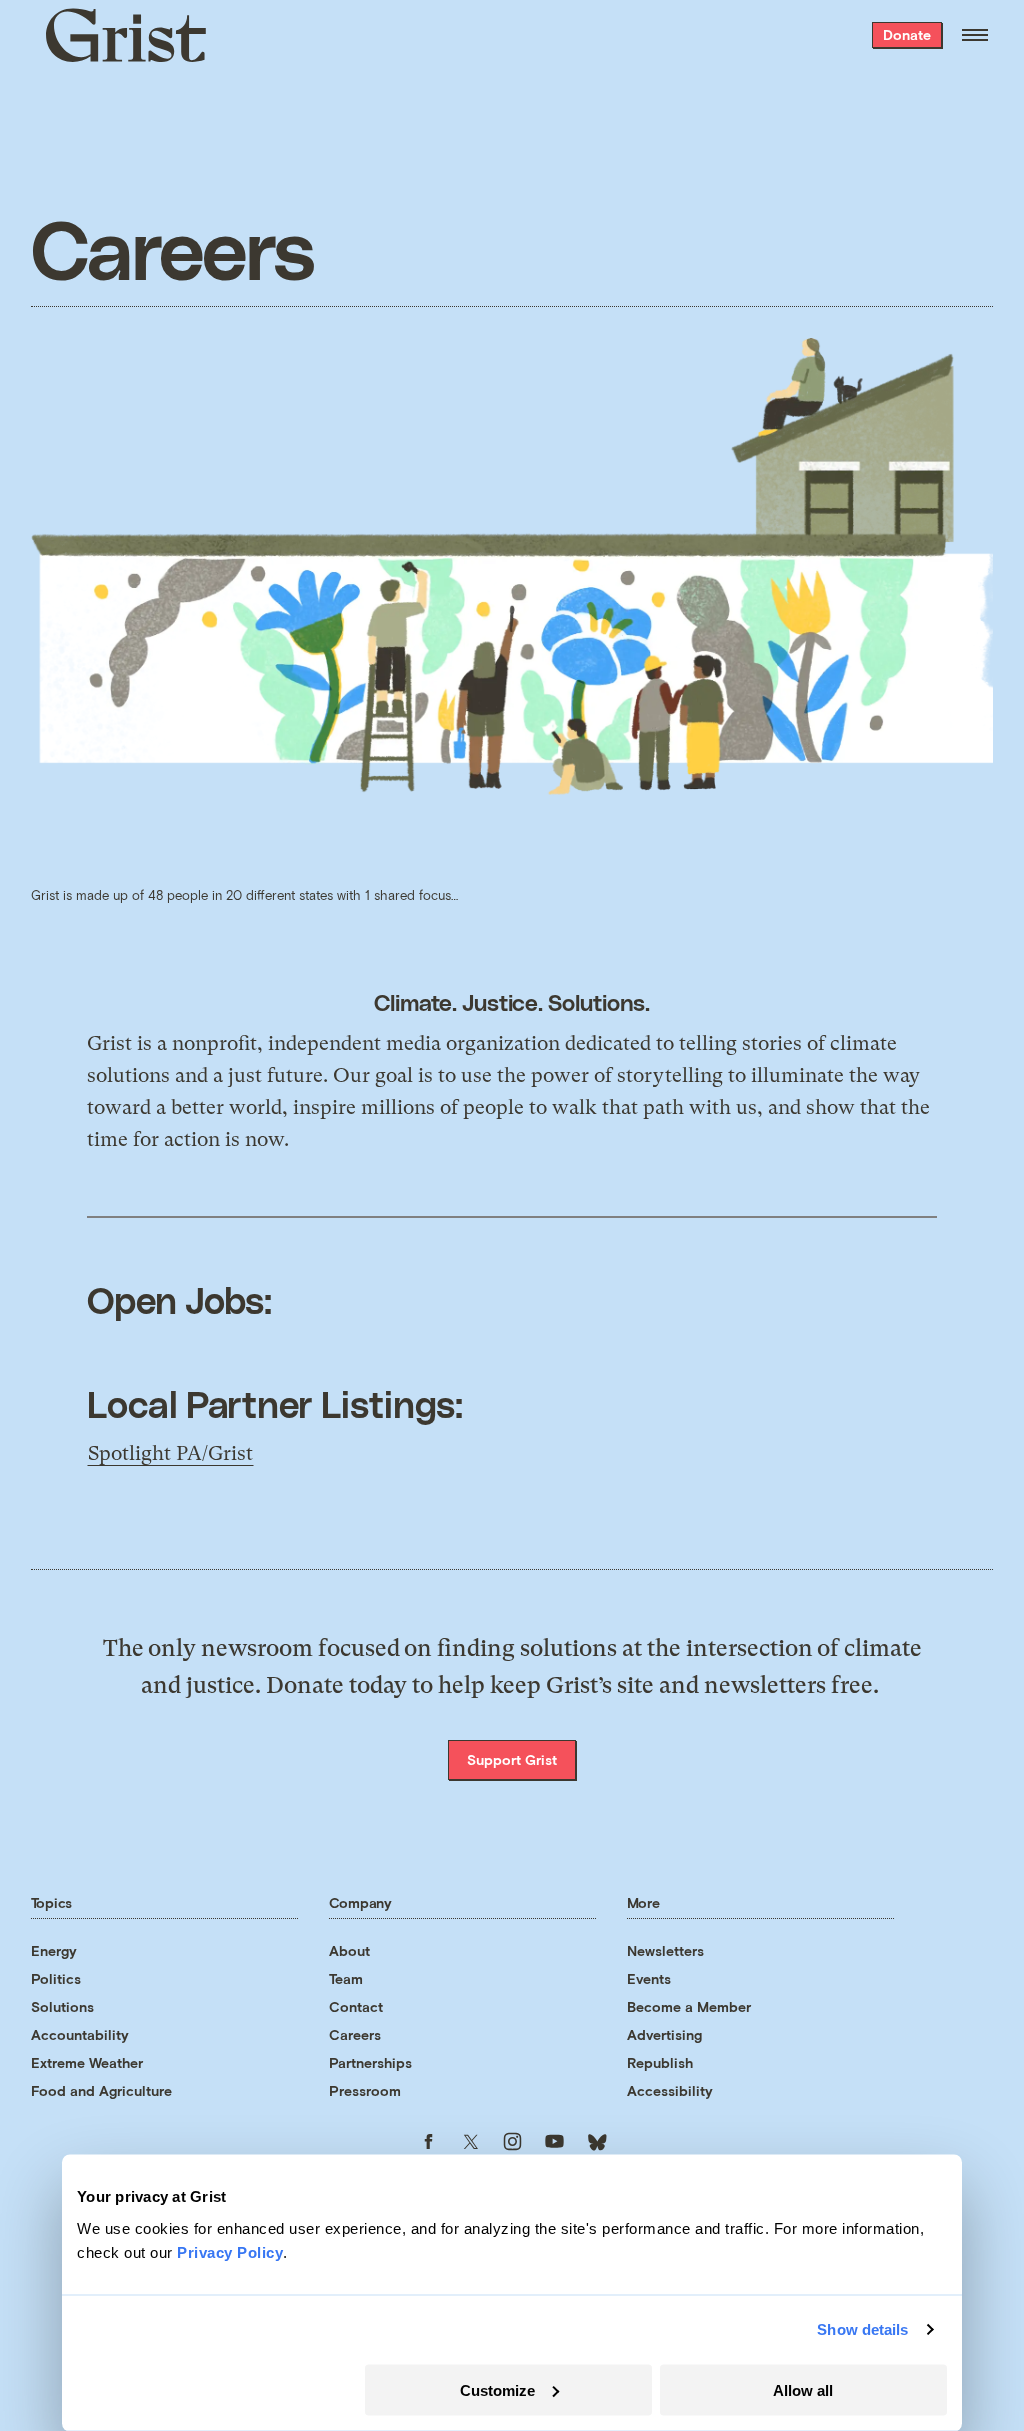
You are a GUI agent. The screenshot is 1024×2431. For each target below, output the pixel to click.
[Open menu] (975, 35)
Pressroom (365, 2090)
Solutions (62, 2006)
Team (346, 1978)
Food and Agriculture (101, 2090)
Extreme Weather (87, 2062)
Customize (497, 2389)
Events (649, 1978)
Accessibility (670, 2090)
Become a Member (689, 2006)
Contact (356, 2006)
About (349, 1950)
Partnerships (370, 2062)
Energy (54, 1950)
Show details (862, 2329)
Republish (660, 2062)
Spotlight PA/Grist (170, 1453)
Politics (56, 1978)
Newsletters (665, 1950)
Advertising (664, 2034)
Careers (355, 2034)
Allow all (803, 2389)
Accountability (80, 2034)
